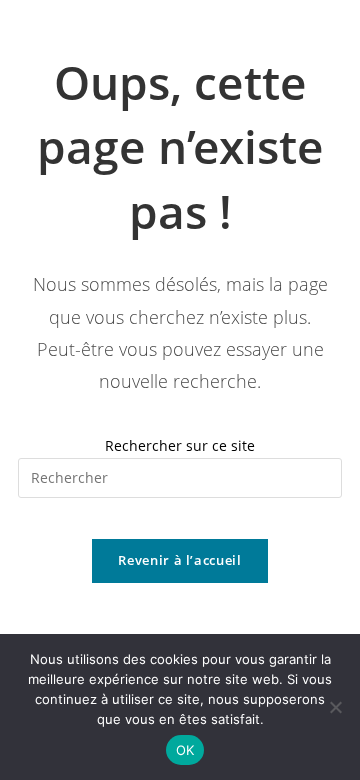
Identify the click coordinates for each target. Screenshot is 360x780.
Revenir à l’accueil (179, 560)
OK (185, 750)
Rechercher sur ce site (180, 445)
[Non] (335, 707)
